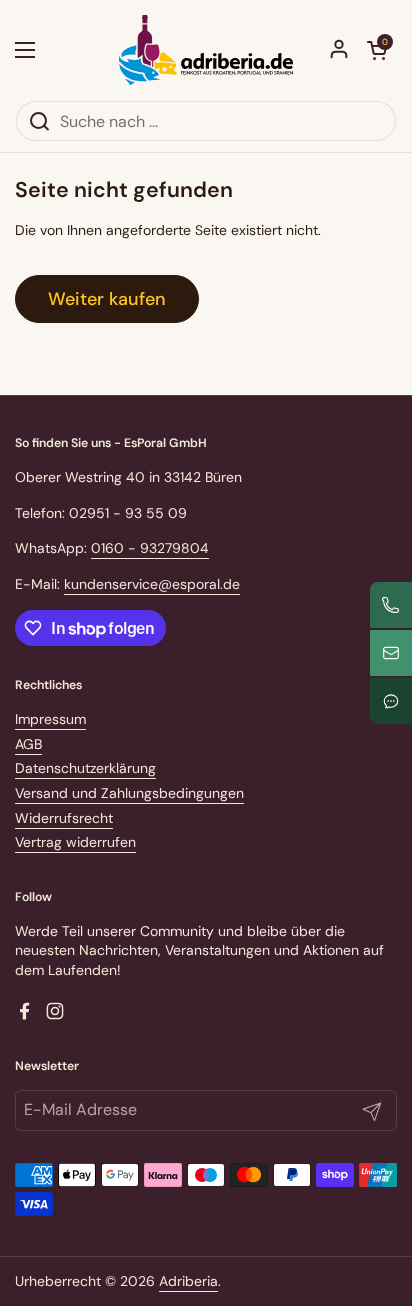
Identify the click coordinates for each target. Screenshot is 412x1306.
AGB (28, 744)
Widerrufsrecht (64, 818)
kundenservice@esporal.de (152, 584)
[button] (377, 50)
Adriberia (188, 1281)
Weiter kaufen (107, 299)
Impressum (50, 719)
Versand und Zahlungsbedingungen (129, 793)
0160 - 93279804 (150, 548)
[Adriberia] (206, 50)
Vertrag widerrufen (75, 842)
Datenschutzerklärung (85, 768)
